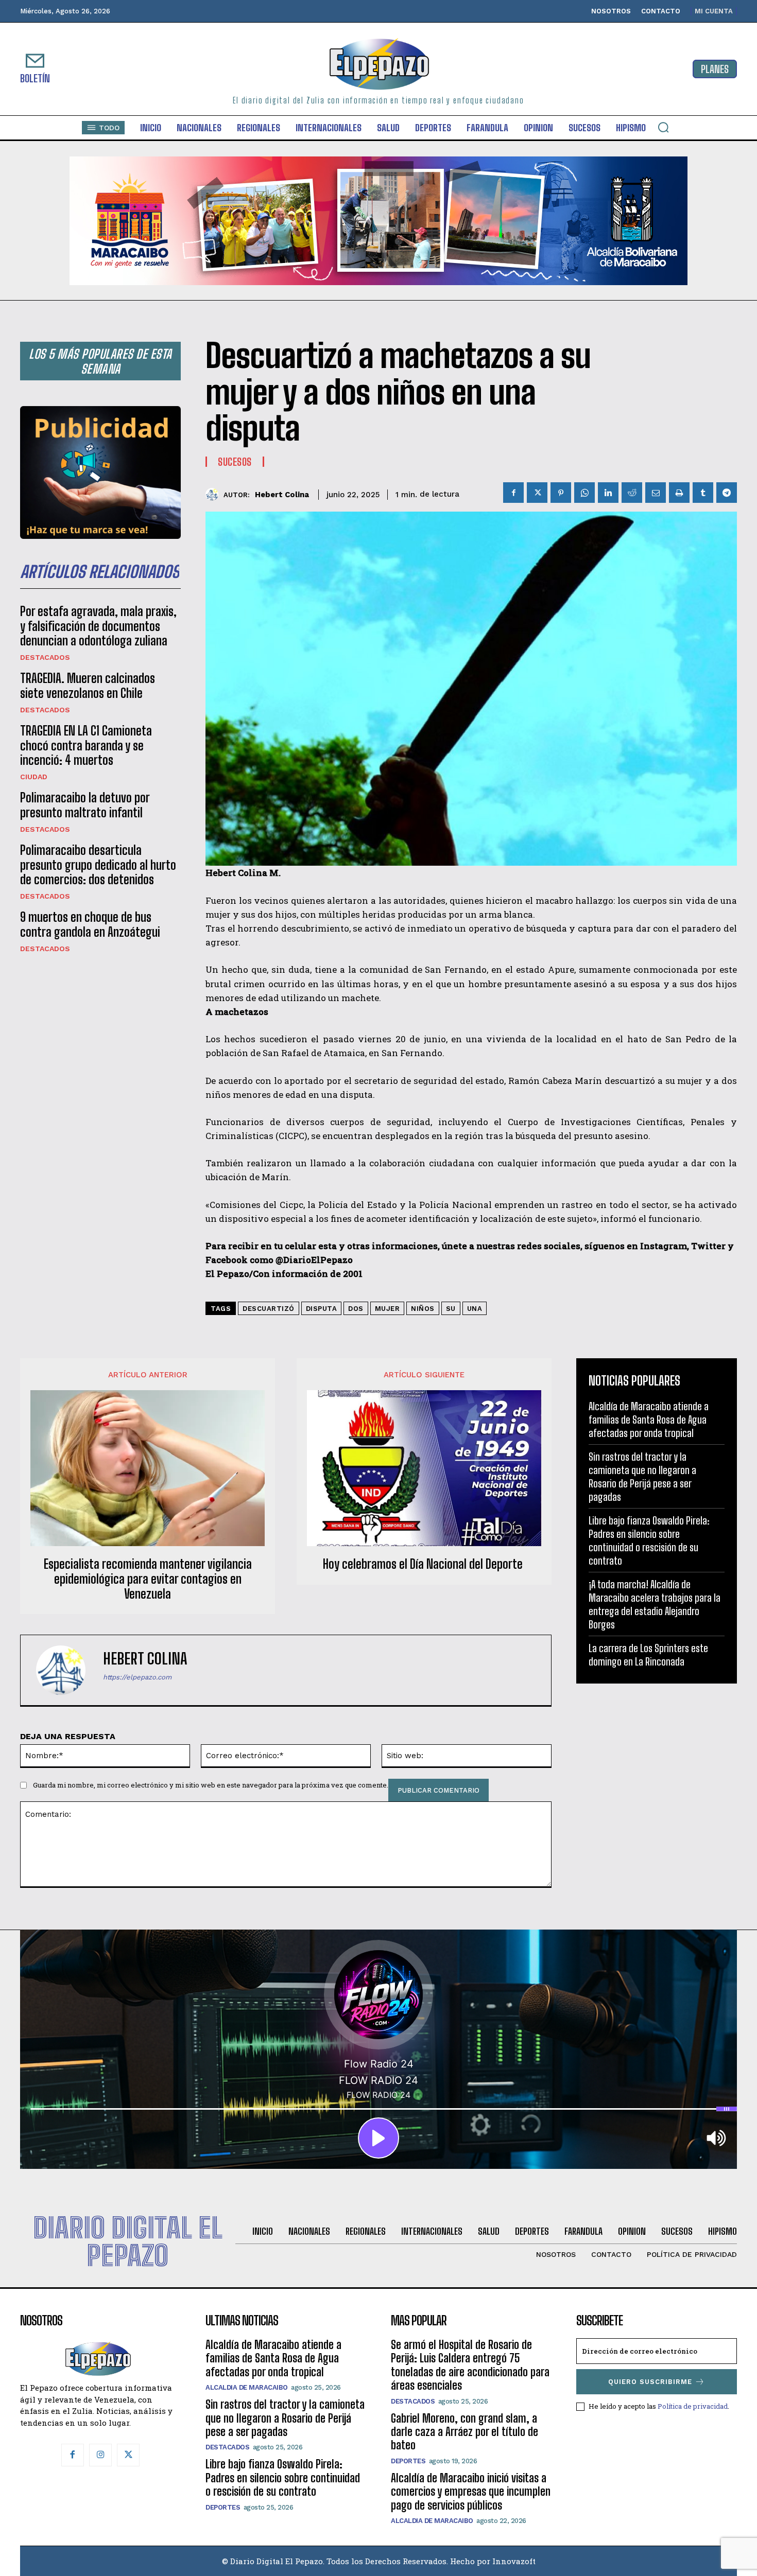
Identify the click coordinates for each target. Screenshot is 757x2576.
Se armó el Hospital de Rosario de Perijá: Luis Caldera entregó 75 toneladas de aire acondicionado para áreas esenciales (470, 2365)
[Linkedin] (608, 493)
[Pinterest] (561, 493)
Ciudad (34, 777)
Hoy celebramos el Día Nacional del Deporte (424, 1564)
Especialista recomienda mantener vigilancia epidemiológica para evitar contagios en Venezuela (148, 1579)
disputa (322, 1309)
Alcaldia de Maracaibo (247, 2387)
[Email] (656, 493)
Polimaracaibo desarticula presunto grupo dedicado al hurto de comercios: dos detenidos (98, 865)
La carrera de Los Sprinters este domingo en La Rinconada (648, 1655)
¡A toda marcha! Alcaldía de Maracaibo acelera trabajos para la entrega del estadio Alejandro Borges (655, 1604)
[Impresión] (679, 493)
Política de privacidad (693, 2406)
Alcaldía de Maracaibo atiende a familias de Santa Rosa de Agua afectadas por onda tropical (649, 1420)
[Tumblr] (703, 493)
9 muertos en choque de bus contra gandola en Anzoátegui (90, 924)
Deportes (223, 2507)
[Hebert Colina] (214, 494)
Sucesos (235, 462)
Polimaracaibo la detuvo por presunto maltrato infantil (85, 805)
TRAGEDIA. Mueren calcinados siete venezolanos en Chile (88, 686)
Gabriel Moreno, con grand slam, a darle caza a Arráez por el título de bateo (464, 2432)
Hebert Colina (282, 495)
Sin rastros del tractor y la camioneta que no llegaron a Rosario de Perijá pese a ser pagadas (642, 1477)
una (475, 1309)
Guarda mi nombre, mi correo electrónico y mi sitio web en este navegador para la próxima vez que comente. (211, 1785)
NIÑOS (423, 1309)
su (451, 1309)
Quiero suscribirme (650, 2382)
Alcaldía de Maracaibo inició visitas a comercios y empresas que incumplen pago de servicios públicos (471, 2492)
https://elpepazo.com (137, 1677)
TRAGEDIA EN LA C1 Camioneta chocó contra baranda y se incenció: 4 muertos (86, 746)
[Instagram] (100, 2455)
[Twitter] (537, 493)
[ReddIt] (632, 493)
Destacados (45, 657)
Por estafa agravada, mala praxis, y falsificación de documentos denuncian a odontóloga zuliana (98, 626)
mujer (388, 1309)
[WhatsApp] (584, 493)
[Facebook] (513, 493)
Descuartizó (269, 1309)
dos (356, 1309)
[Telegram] (727, 493)
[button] (663, 127)
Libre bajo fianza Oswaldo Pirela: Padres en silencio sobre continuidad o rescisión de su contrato (649, 1540)
